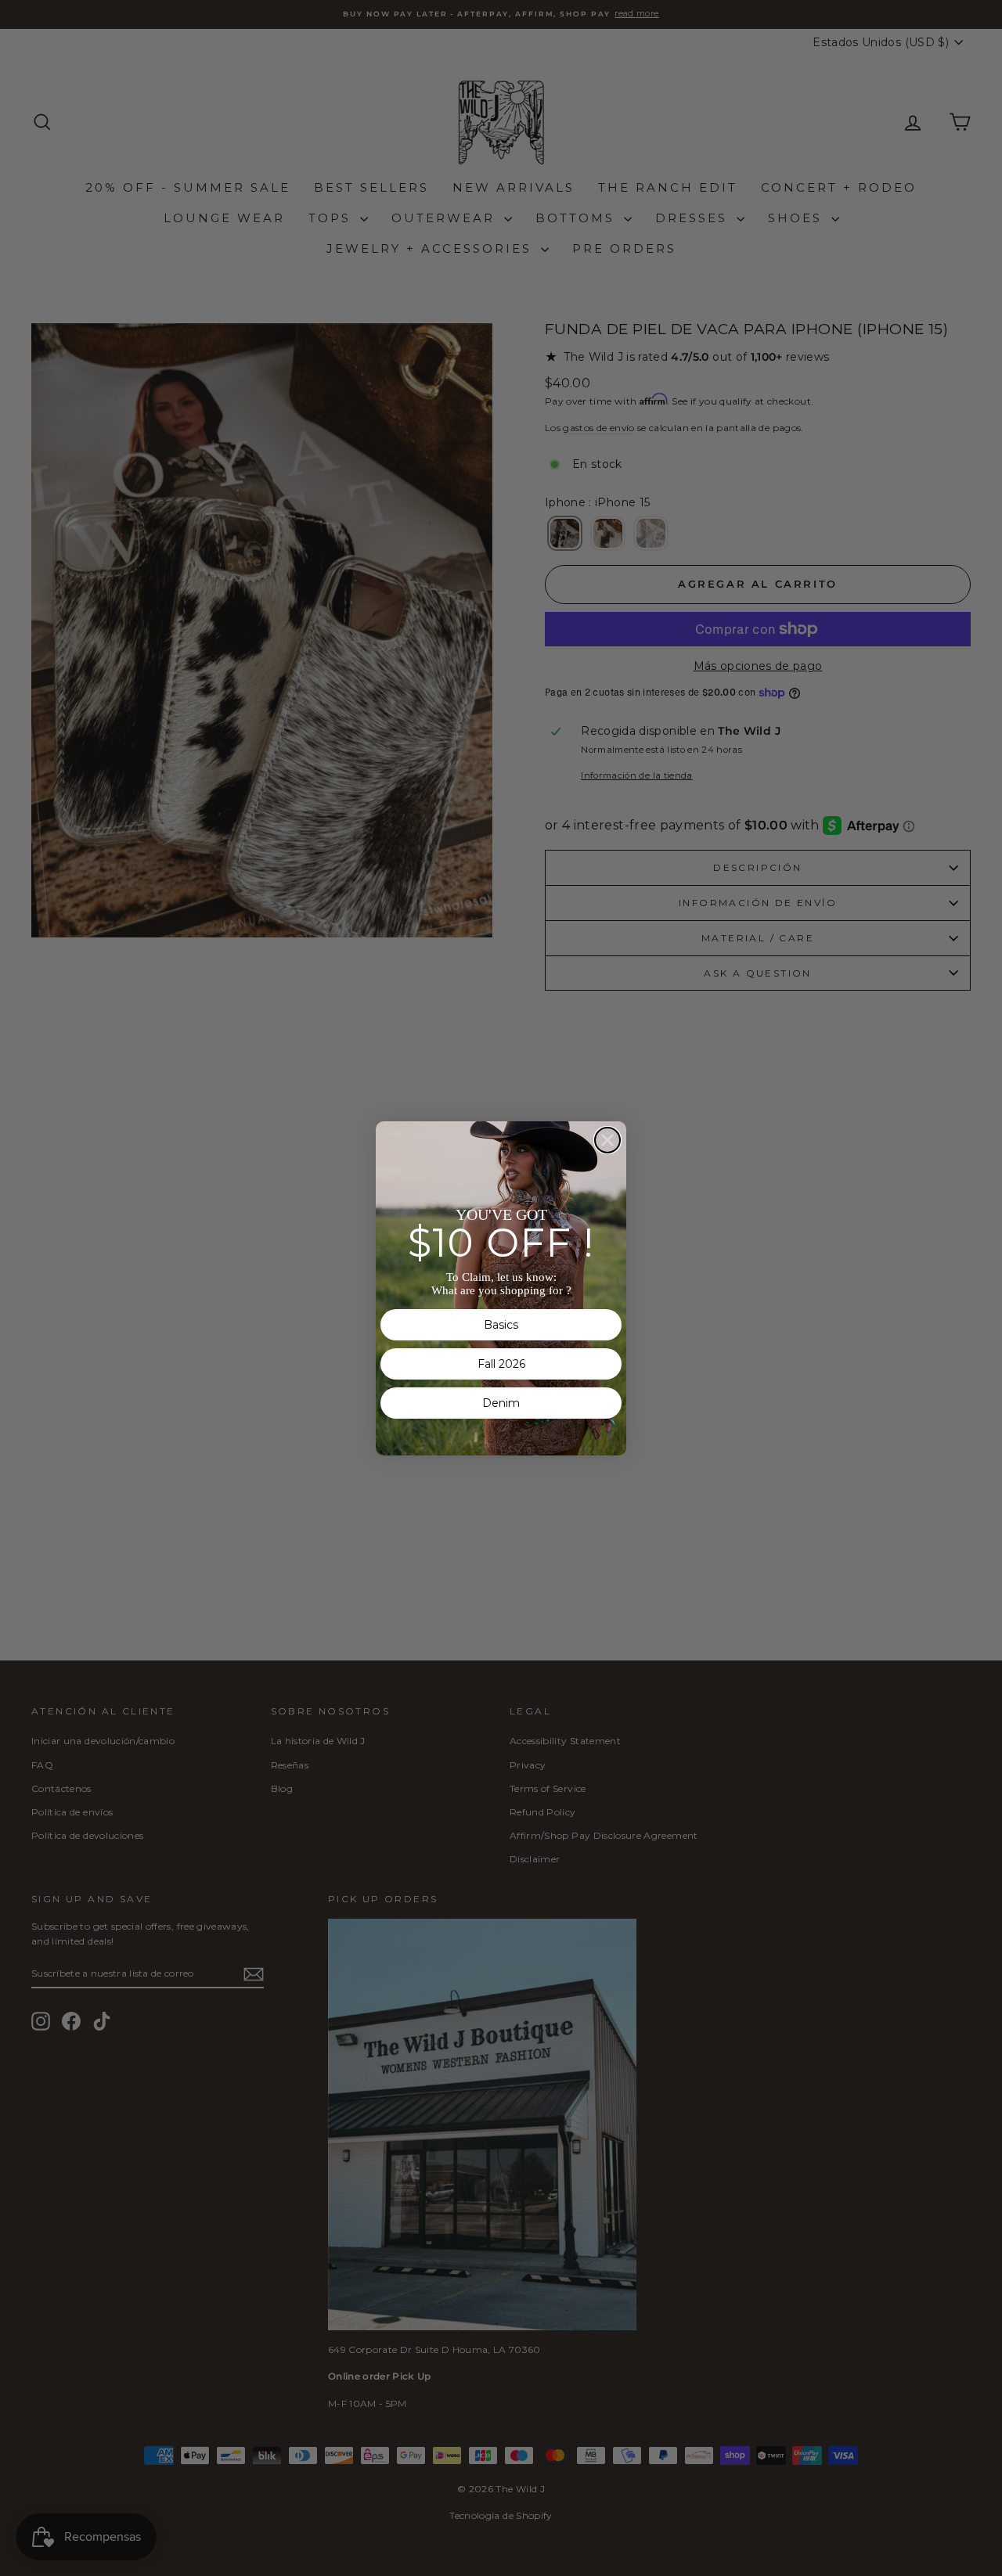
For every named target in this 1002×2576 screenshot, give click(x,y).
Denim (501, 1403)
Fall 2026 (501, 1364)
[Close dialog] (607, 1140)
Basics (501, 1325)
